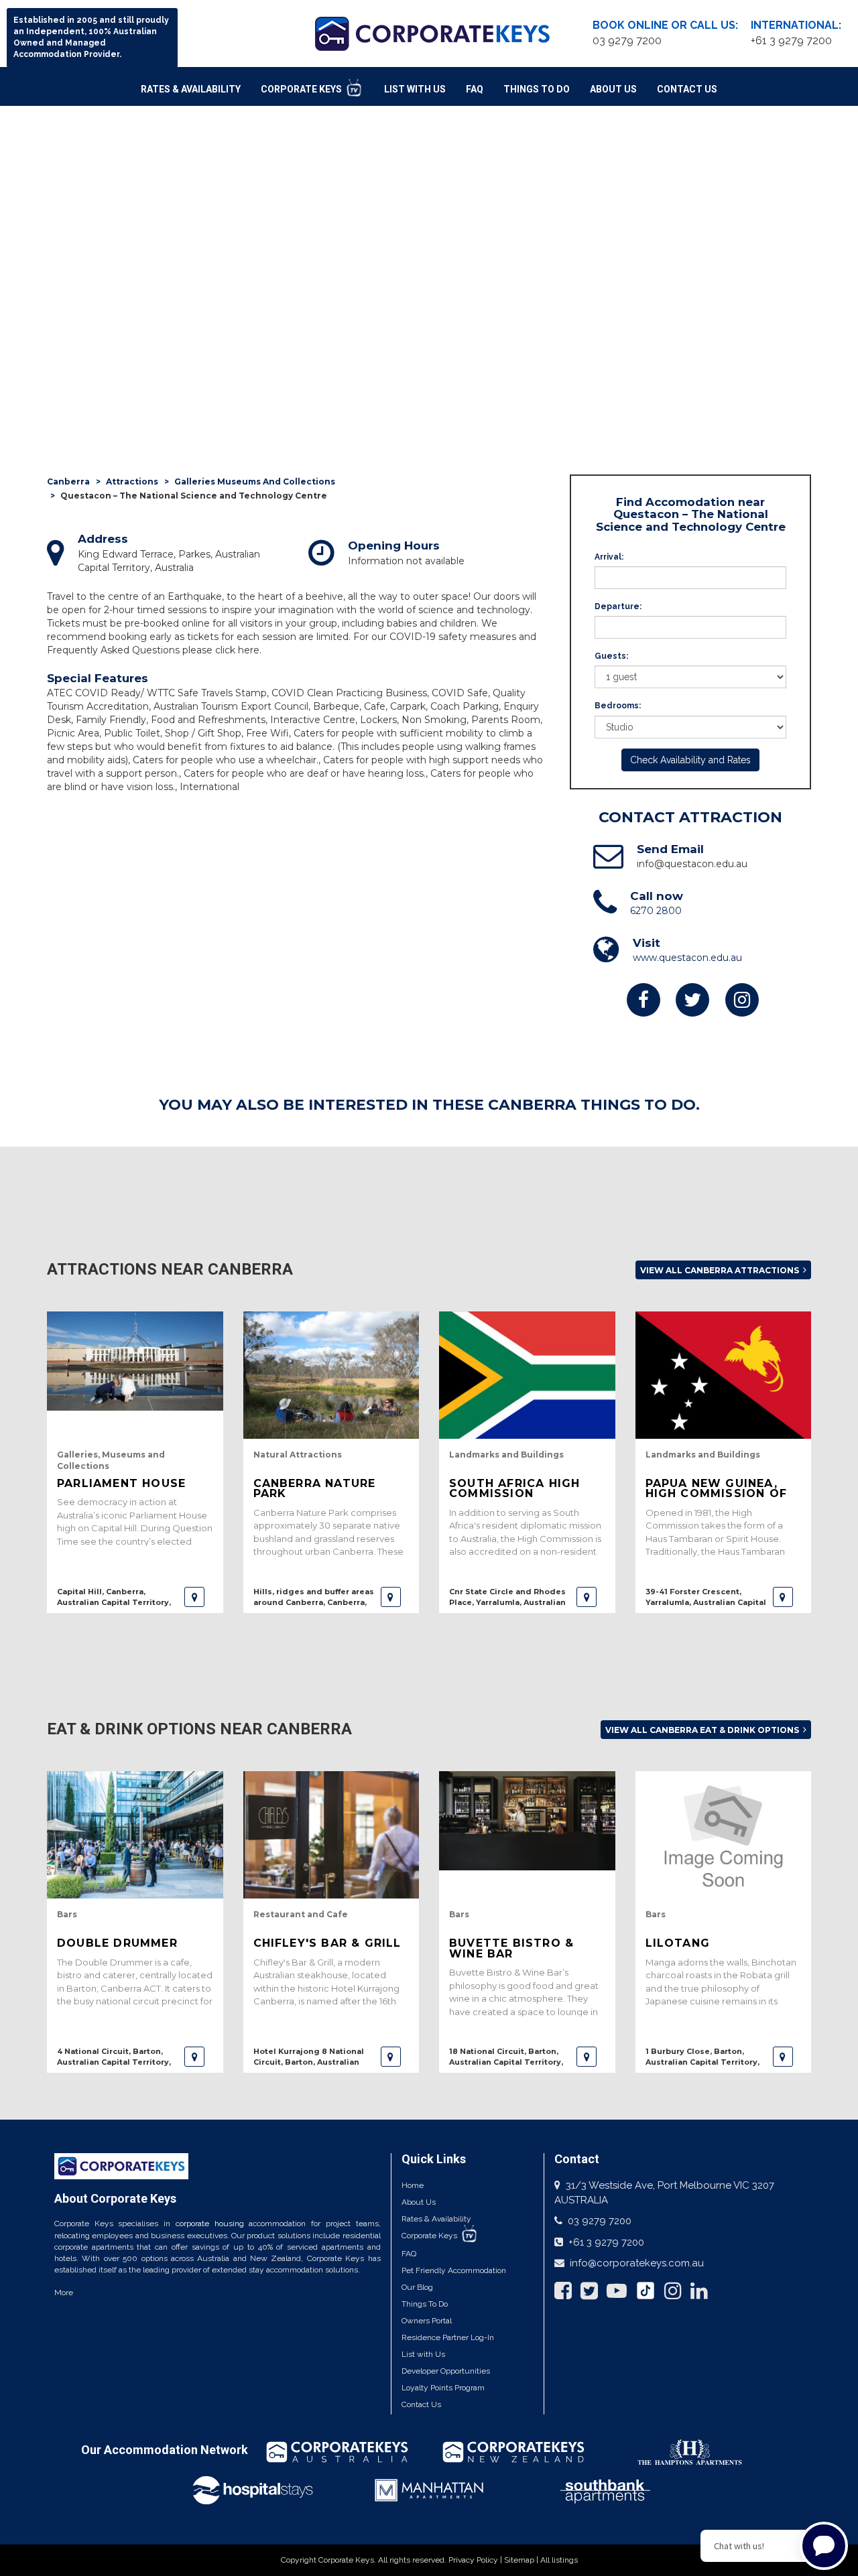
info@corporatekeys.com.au (637, 2263)
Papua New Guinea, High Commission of (717, 1488)
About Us (613, 89)
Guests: (611, 656)
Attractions (132, 481)
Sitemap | (522, 2560)
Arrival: (609, 557)
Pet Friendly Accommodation (454, 2270)
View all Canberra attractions (721, 1270)
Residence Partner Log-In (448, 2337)
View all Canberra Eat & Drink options (703, 1730)
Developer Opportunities (446, 2371)
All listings (559, 2560)
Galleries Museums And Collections (255, 481)
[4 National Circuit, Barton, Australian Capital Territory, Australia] (194, 2057)
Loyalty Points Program (443, 2388)
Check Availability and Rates (690, 760)
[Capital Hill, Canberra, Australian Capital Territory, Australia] (194, 1597)
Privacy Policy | (476, 2560)
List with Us (423, 2354)
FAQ (475, 89)
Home (413, 2185)
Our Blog (417, 2287)
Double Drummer (117, 1943)
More (64, 2293)
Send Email (670, 849)
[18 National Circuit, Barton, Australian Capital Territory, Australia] (587, 2057)
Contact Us (687, 89)
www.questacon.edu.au (687, 958)
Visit (647, 943)
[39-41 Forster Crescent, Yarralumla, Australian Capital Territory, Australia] (783, 1597)
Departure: (618, 606)
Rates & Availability (191, 89)
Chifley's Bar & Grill (327, 1943)
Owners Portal (427, 2321)
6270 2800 (656, 911)
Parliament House (121, 1483)
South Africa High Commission (514, 1488)
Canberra (68, 481)
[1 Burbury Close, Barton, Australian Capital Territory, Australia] (783, 2057)
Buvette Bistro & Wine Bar (511, 1948)
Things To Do (537, 89)
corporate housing (210, 2224)
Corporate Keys (302, 89)
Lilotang (678, 1943)
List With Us (415, 89)
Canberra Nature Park (315, 1488)
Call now (657, 896)
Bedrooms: (618, 706)
